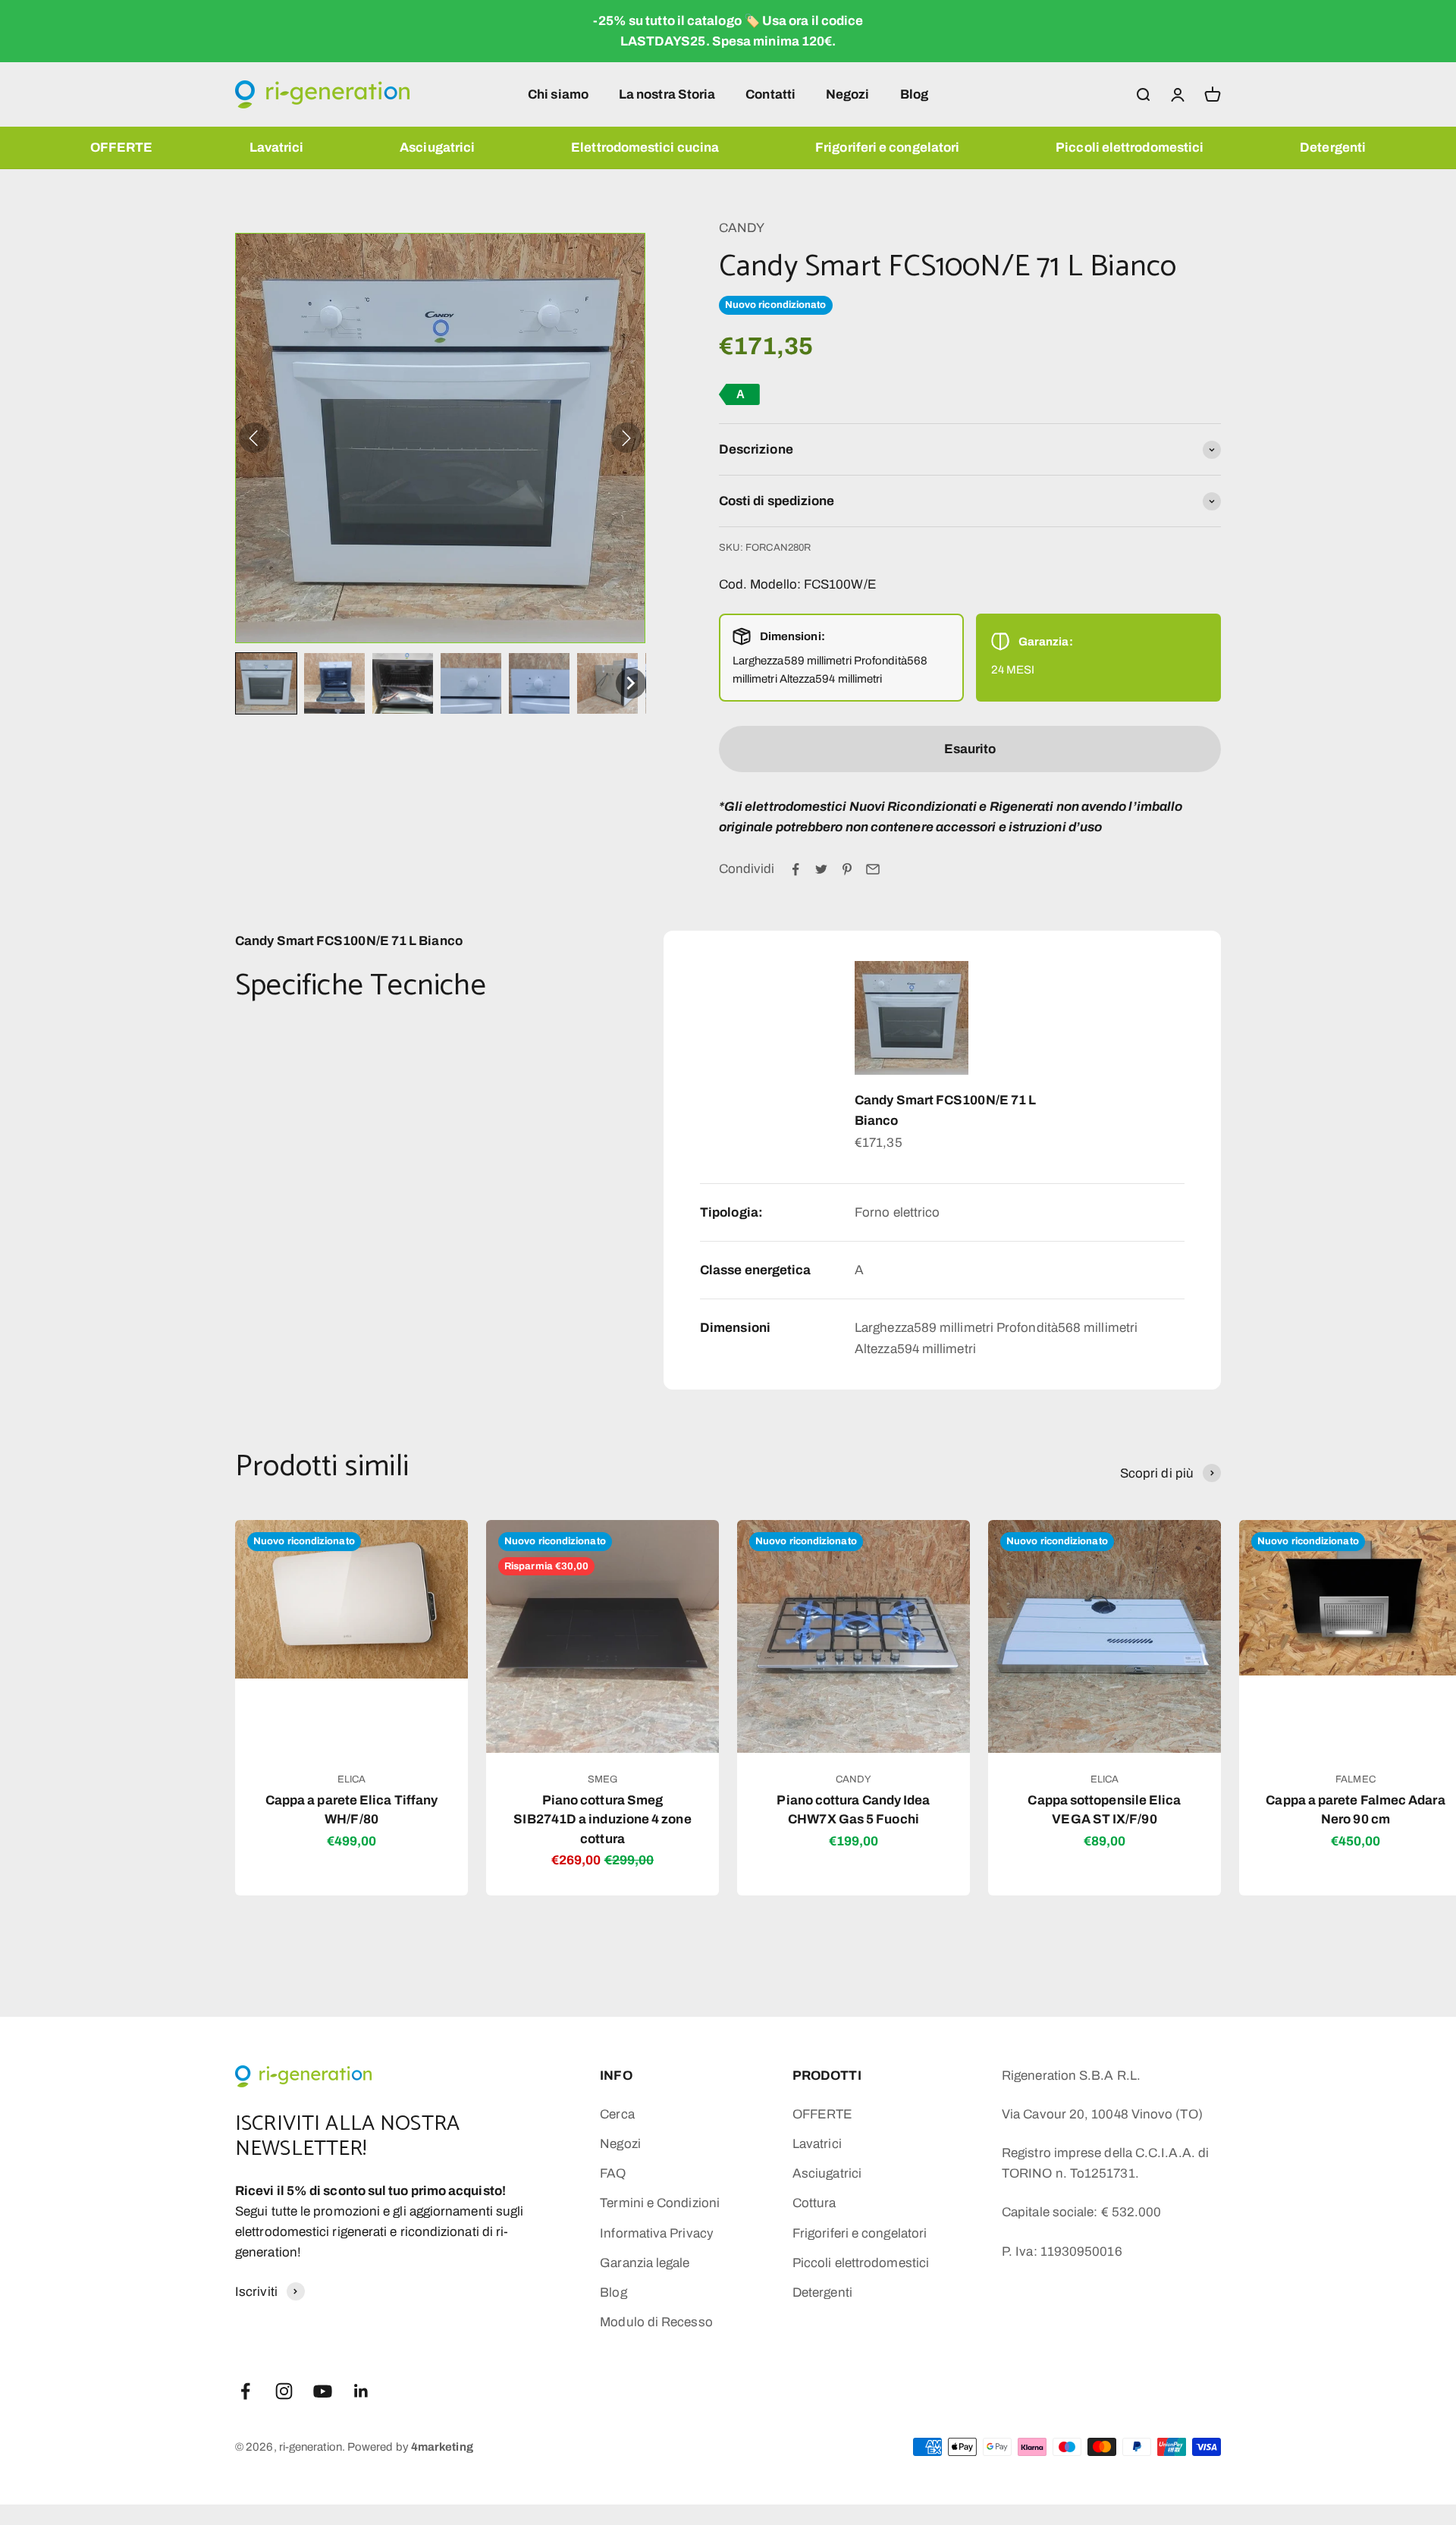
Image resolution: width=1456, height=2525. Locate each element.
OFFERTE (122, 148)
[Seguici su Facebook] (245, 2391)
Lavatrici (277, 148)
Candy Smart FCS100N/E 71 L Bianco (945, 1110)
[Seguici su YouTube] (323, 2391)
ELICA (351, 1779)
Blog (914, 94)
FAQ (613, 2173)
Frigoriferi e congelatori (887, 148)
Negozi (848, 94)
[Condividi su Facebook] (795, 869)
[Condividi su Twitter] (821, 869)
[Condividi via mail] (873, 869)
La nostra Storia (667, 94)
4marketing (442, 2447)
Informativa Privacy (657, 2233)
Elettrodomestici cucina (645, 148)
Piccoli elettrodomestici (1130, 148)
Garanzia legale (645, 2263)
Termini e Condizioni (660, 2203)
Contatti (770, 94)
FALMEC (1356, 1779)
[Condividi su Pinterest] (847, 869)
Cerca (617, 2114)
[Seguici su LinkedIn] (361, 2391)
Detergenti (1333, 148)
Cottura (814, 2203)
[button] (266, 683)
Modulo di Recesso (656, 2322)
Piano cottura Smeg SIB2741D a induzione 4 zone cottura (602, 1820)
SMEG (602, 1779)
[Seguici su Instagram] (284, 2391)
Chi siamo (558, 94)
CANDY (742, 228)
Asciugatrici (437, 148)
